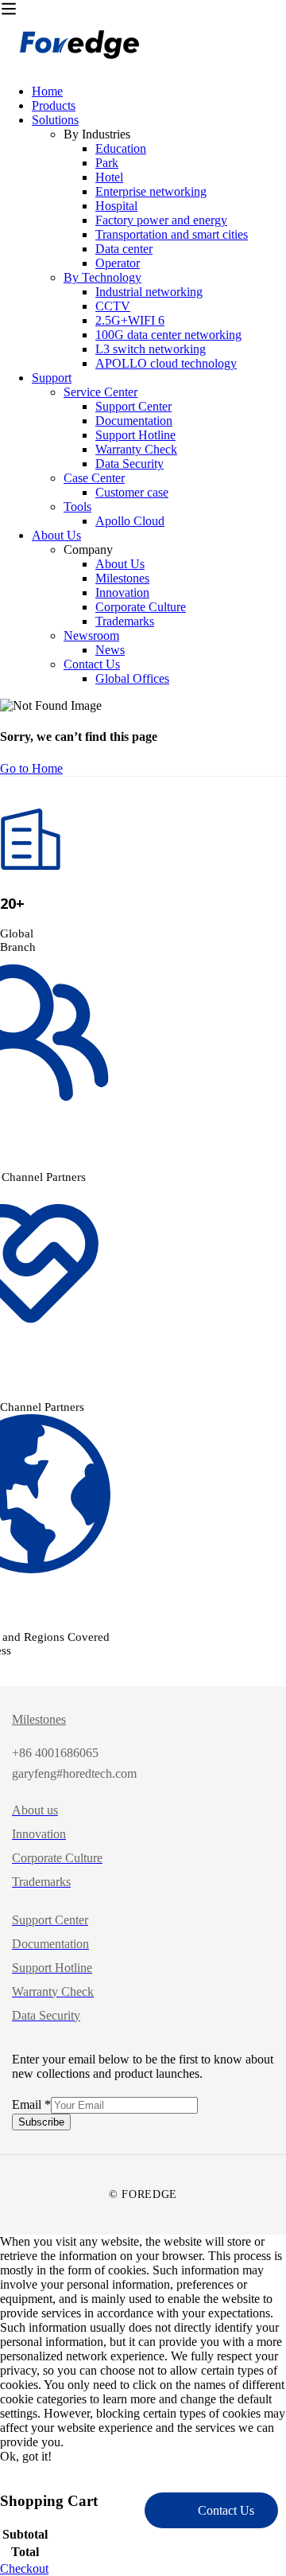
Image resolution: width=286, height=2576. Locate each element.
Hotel (109, 177)
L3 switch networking (151, 349)
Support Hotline (135, 435)
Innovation (122, 592)
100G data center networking (168, 335)
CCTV (113, 306)
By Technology (102, 277)
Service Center (100, 392)
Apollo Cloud (130, 521)
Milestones (122, 578)
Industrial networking (149, 292)
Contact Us (92, 664)
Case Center (94, 478)
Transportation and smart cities (172, 234)
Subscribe (41, 2122)
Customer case (132, 492)
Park (107, 163)
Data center (124, 249)
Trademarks (125, 621)
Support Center (133, 406)
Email (31, 2104)
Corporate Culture (141, 607)
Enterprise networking (151, 191)
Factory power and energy (161, 220)
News (110, 650)
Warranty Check (136, 449)
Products (54, 105)
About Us (56, 535)
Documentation (134, 421)
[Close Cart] (5, 2471)
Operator (118, 263)
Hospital (116, 206)
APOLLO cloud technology (166, 363)
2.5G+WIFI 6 (130, 320)
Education (121, 148)
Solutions (55, 120)
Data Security (129, 464)
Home (47, 91)
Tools (77, 507)
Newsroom (91, 635)
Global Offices (132, 678)
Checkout (24, 2568)
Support (52, 378)
